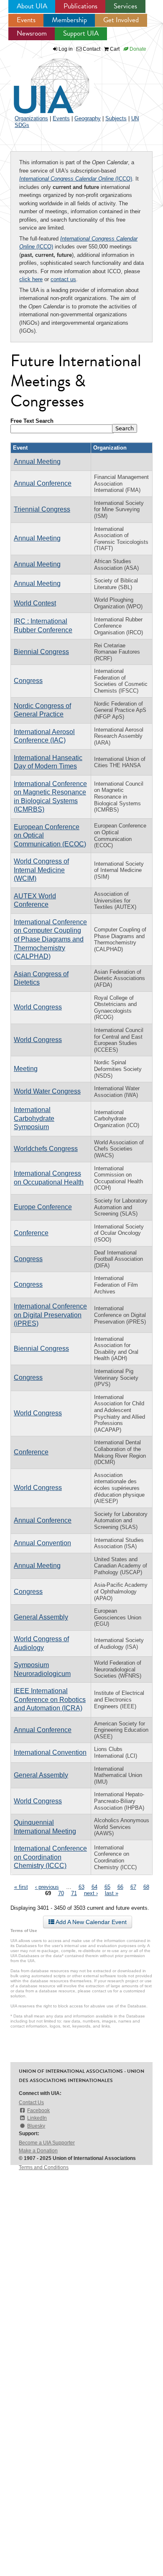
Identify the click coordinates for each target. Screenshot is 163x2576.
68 (146, 1887)
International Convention (50, 1752)
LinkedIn (37, 2118)
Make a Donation (38, 2151)
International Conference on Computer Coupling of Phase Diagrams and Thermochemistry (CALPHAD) (50, 939)
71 (74, 1893)
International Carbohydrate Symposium (34, 1118)
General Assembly (41, 1617)
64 (94, 1887)
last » (112, 1893)
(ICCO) (76, 179)
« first (21, 1887)
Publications (80, 6)
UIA (42, 81)
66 (120, 1887)
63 (81, 1887)
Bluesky (36, 2126)
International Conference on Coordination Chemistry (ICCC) (50, 1857)
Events (26, 20)
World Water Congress (47, 1091)
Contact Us (31, 2103)
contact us (63, 279)
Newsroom (32, 33)
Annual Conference (43, 483)
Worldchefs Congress (46, 1149)
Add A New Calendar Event (90, 1922)
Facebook (38, 2110)
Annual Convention (42, 1543)
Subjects (116, 118)
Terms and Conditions (44, 2167)
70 (61, 1893)
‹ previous (47, 1887)
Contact (91, 49)
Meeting (26, 1069)
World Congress (38, 1007)
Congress (28, 681)
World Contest (35, 603)
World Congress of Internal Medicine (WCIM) (41, 870)
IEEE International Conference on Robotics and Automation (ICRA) (50, 1699)
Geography (88, 118)
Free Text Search (32, 421)
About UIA (32, 6)
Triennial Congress (42, 509)
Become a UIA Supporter (47, 2143)
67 (133, 1887)
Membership (69, 20)
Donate (137, 49)
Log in (66, 49)
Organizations (31, 118)
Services (125, 6)
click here (31, 279)
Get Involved (121, 20)
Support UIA (81, 33)
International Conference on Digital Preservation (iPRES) (50, 1315)
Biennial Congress (41, 652)
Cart (114, 49)
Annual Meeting (37, 462)
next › (91, 1893)
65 (107, 1887)
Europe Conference (43, 1207)
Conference (31, 1233)
